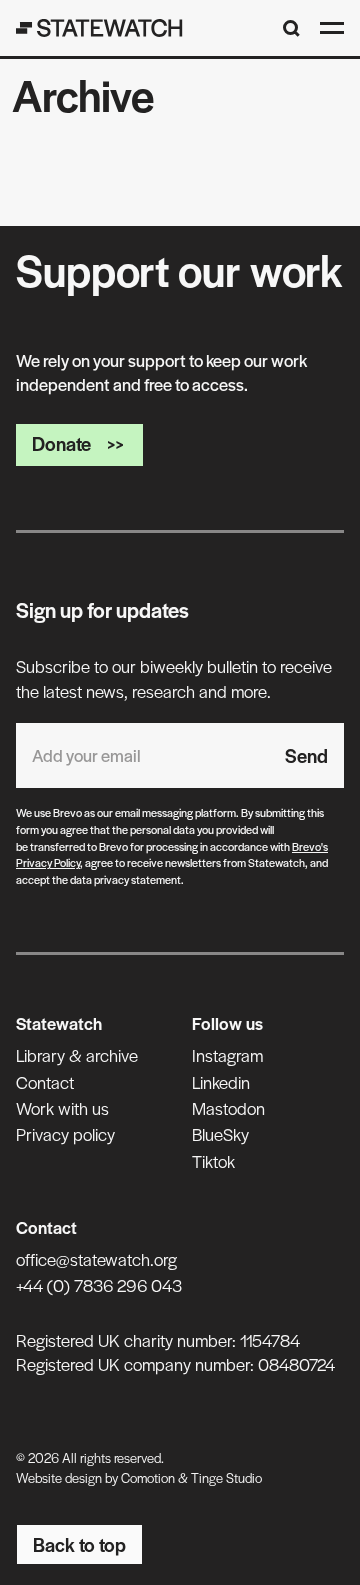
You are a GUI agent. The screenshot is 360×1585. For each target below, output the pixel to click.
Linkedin (221, 1082)
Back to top (79, 1544)
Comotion (148, 1477)
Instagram (227, 1055)
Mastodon (228, 1108)
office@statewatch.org (96, 1259)
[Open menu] (332, 28)
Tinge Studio (226, 1477)
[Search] (291, 28)
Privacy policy (65, 1134)
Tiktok (213, 1161)
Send (306, 755)
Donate (61, 443)
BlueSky (220, 1134)
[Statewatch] (99, 28)
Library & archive (77, 1055)
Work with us (62, 1108)
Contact (45, 1082)
